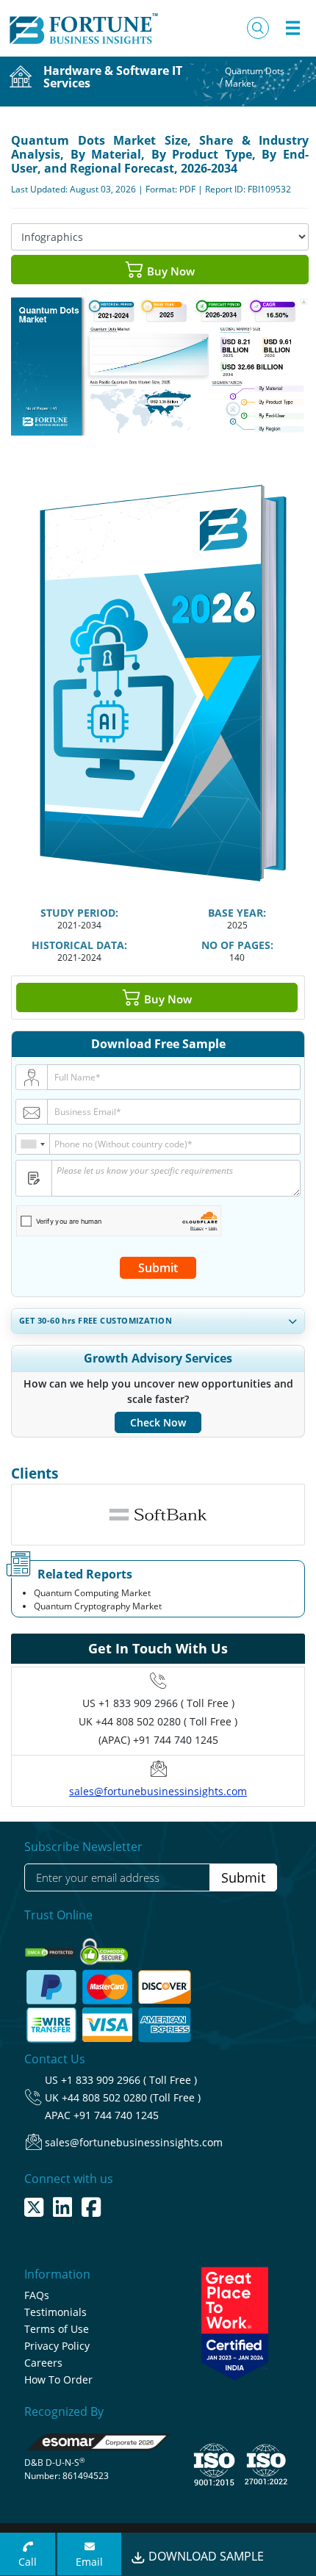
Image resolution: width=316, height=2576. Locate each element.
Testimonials (55, 2312)
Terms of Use (57, 2329)
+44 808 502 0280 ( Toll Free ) (166, 1721)
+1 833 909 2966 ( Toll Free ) (166, 1703)
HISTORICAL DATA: (79, 945)
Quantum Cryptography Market (98, 1606)
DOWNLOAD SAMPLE (205, 2556)
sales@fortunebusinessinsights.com (158, 1791)
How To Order (58, 2380)
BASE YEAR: (237, 913)
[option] (158, 1515)
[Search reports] (258, 28)
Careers (43, 2363)
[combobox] (33, 1144)
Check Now (158, 1422)
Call (28, 2562)
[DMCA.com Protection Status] (51, 1948)
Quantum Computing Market (92, 1593)
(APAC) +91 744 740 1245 (158, 1740)
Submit (158, 1268)
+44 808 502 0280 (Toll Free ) (131, 2097)
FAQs (37, 2295)
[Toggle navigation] (292, 28)
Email (89, 2562)
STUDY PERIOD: (79, 913)
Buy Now (169, 271)
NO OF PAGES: (237, 945)
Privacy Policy (57, 2346)
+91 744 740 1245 (116, 2115)
